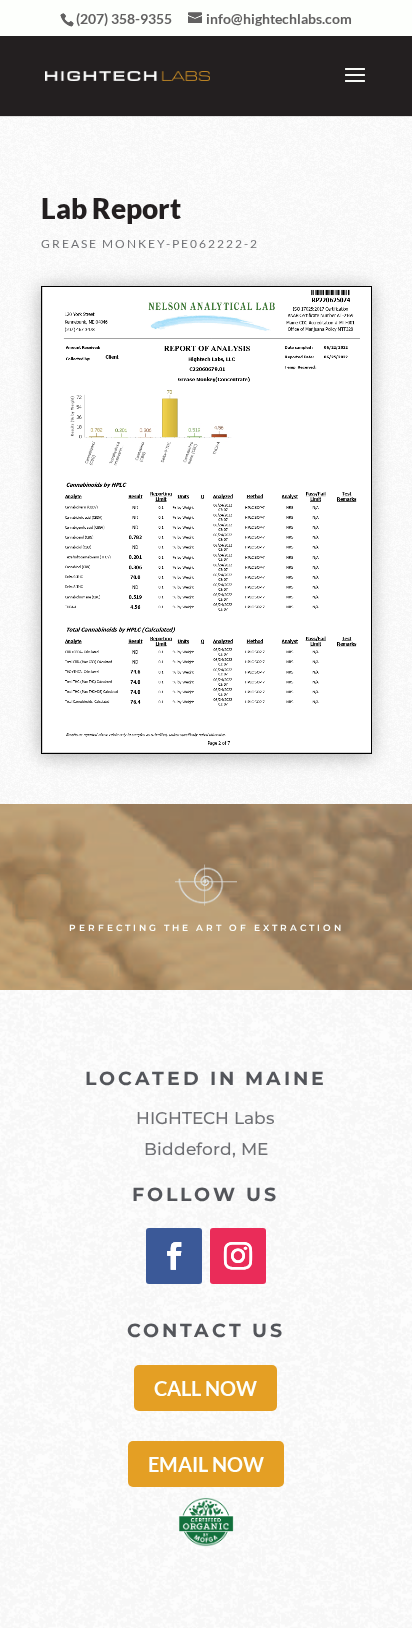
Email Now (206, 1464)
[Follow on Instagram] (238, 1256)
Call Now (205, 1388)
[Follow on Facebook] (174, 1256)
